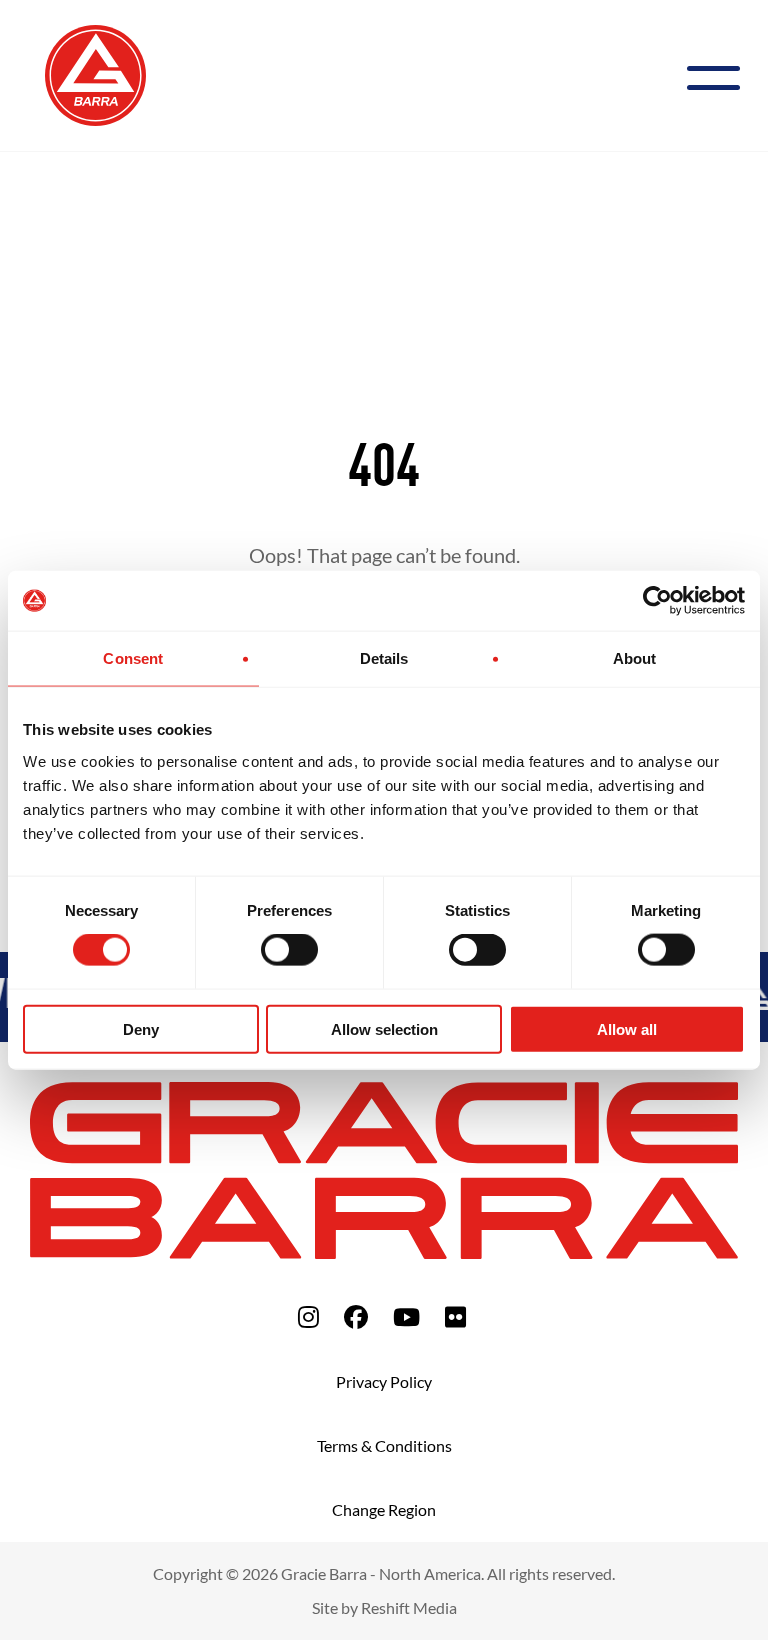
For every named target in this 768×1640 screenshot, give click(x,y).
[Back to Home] (95, 73)
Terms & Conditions (384, 1445)
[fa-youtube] (406, 1316)
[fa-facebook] (356, 1316)
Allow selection (384, 1028)
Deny (141, 1028)
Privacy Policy (384, 1381)
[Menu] (721, 75)
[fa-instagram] (308, 1316)
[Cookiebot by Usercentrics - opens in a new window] (657, 601)
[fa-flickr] (455, 1316)
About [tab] (635, 658)
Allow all (627, 1028)
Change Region (384, 1509)
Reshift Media (409, 1607)
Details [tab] (384, 658)
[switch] (289, 950)
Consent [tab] (133, 658)
